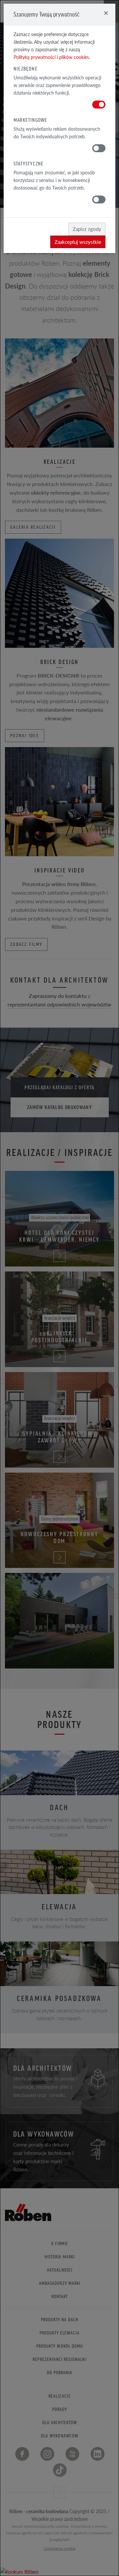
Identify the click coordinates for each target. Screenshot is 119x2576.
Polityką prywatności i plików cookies (51, 57)
